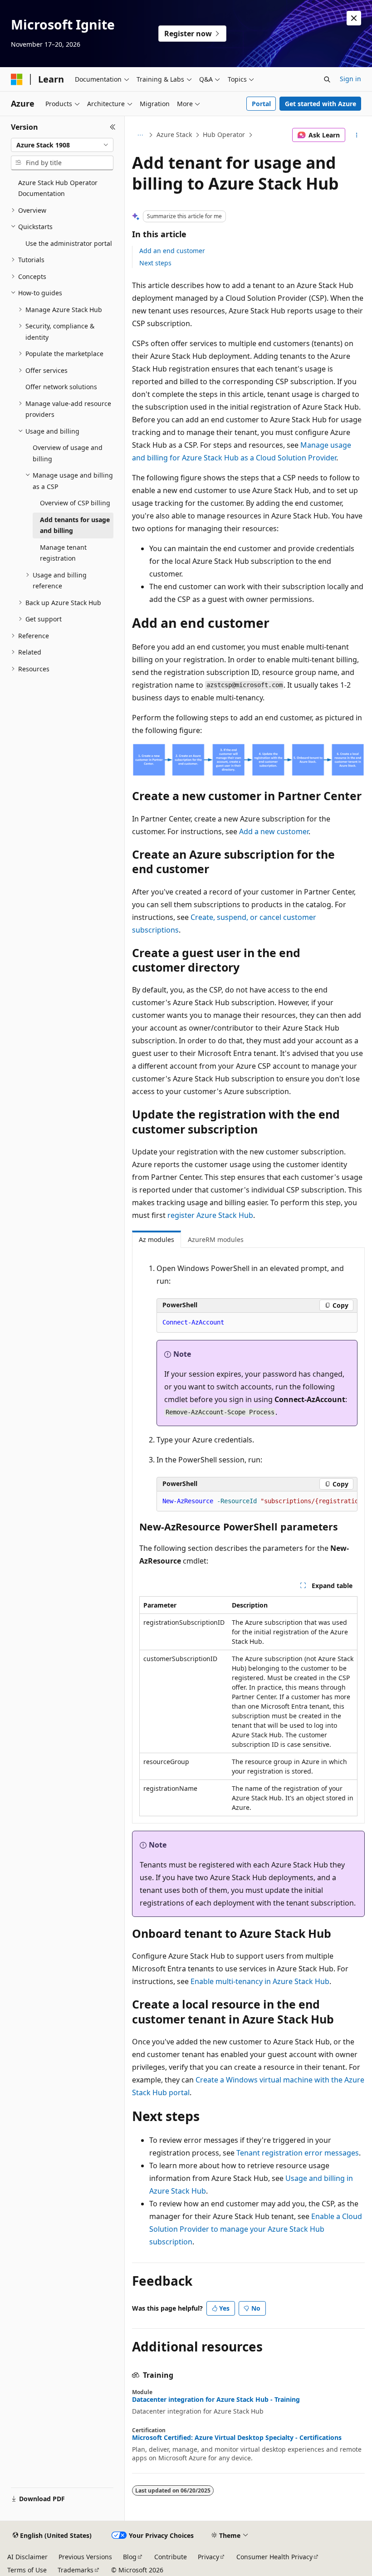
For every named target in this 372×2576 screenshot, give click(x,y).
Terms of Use (27, 2570)
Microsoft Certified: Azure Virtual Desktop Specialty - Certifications (237, 2438)
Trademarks (76, 2570)
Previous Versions (85, 2557)
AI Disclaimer (27, 2557)
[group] (257, 1501)
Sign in (350, 79)
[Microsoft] (17, 79)
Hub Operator (224, 134)
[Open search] (327, 79)
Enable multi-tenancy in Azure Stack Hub (260, 1981)
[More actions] (357, 135)
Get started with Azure (321, 104)
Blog (130, 2557)
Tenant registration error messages (298, 2153)
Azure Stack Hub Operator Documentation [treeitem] (58, 188)
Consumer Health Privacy (274, 2557)
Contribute (171, 2557)
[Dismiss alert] (354, 18)
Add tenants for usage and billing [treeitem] (75, 525)
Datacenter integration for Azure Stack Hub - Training (216, 2400)
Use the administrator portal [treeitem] (69, 243)
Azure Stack (174, 134)
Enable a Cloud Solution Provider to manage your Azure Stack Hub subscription (256, 2229)
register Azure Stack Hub (210, 1215)
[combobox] (62, 145)
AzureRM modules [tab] (216, 1239)
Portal (261, 104)
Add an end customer (172, 251)
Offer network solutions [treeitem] (61, 387)
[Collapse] (113, 127)
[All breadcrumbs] (140, 135)
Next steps (155, 263)
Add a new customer (274, 831)
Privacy (208, 2557)
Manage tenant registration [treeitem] (63, 553)
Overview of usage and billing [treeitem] (68, 453)
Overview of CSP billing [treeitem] (75, 503)
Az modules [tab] (157, 1239)
